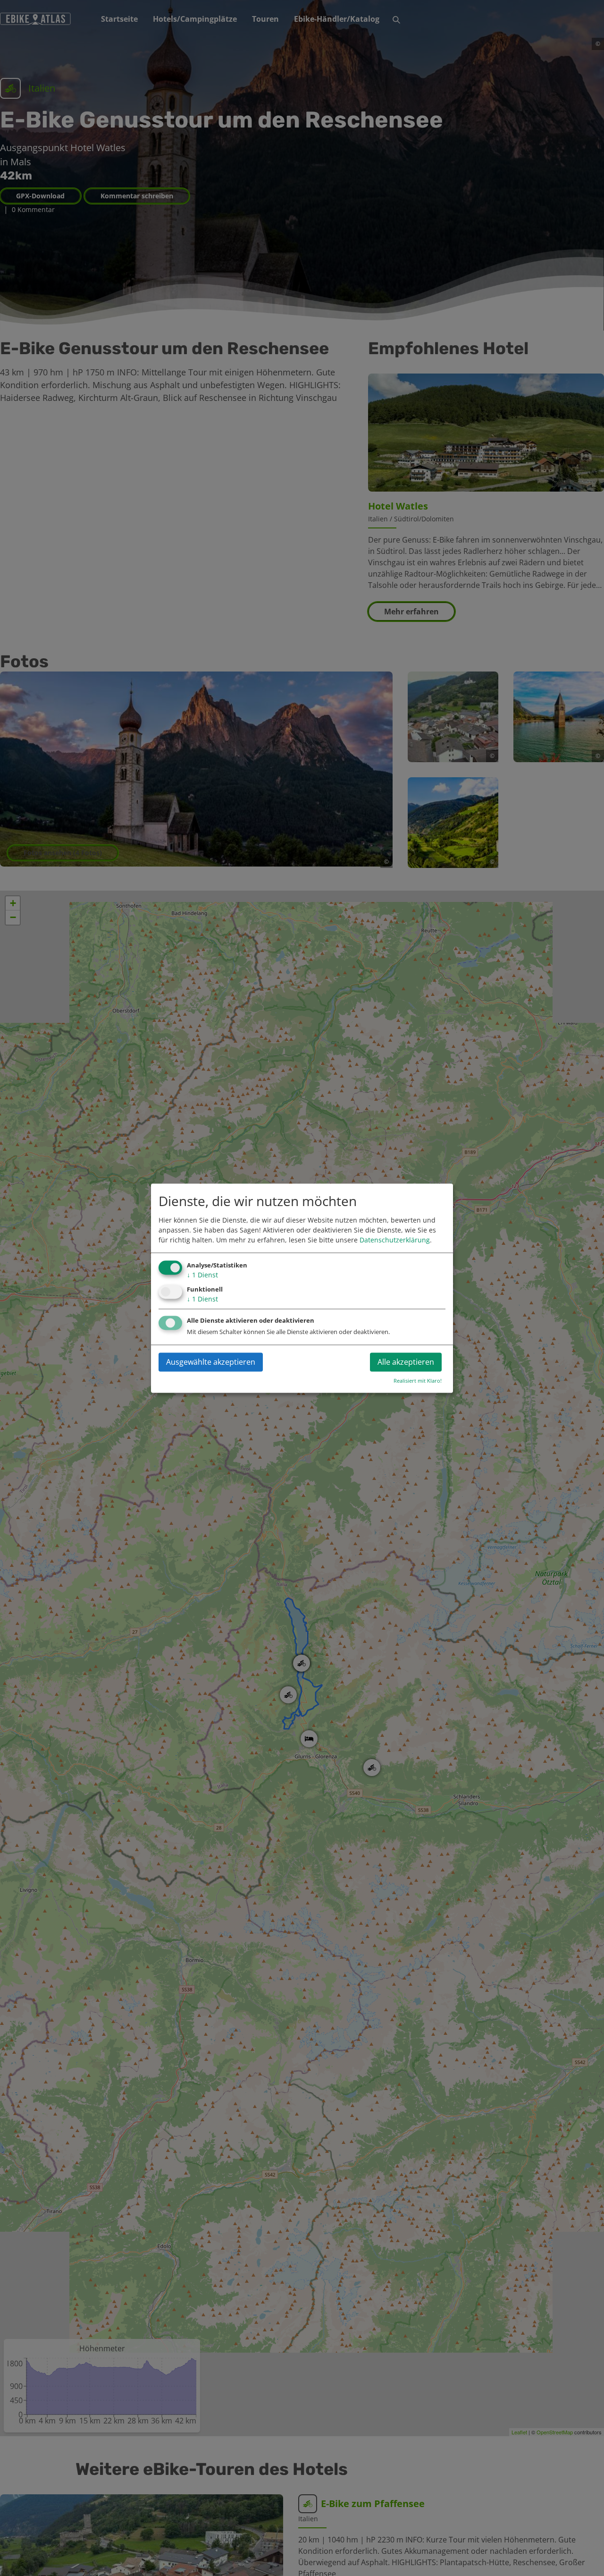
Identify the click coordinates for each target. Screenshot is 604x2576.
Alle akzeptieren (406, 1362)
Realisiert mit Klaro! (418, 1381)
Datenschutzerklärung (395, 1240)
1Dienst (202, 1275)
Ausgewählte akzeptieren (211, 1362)
